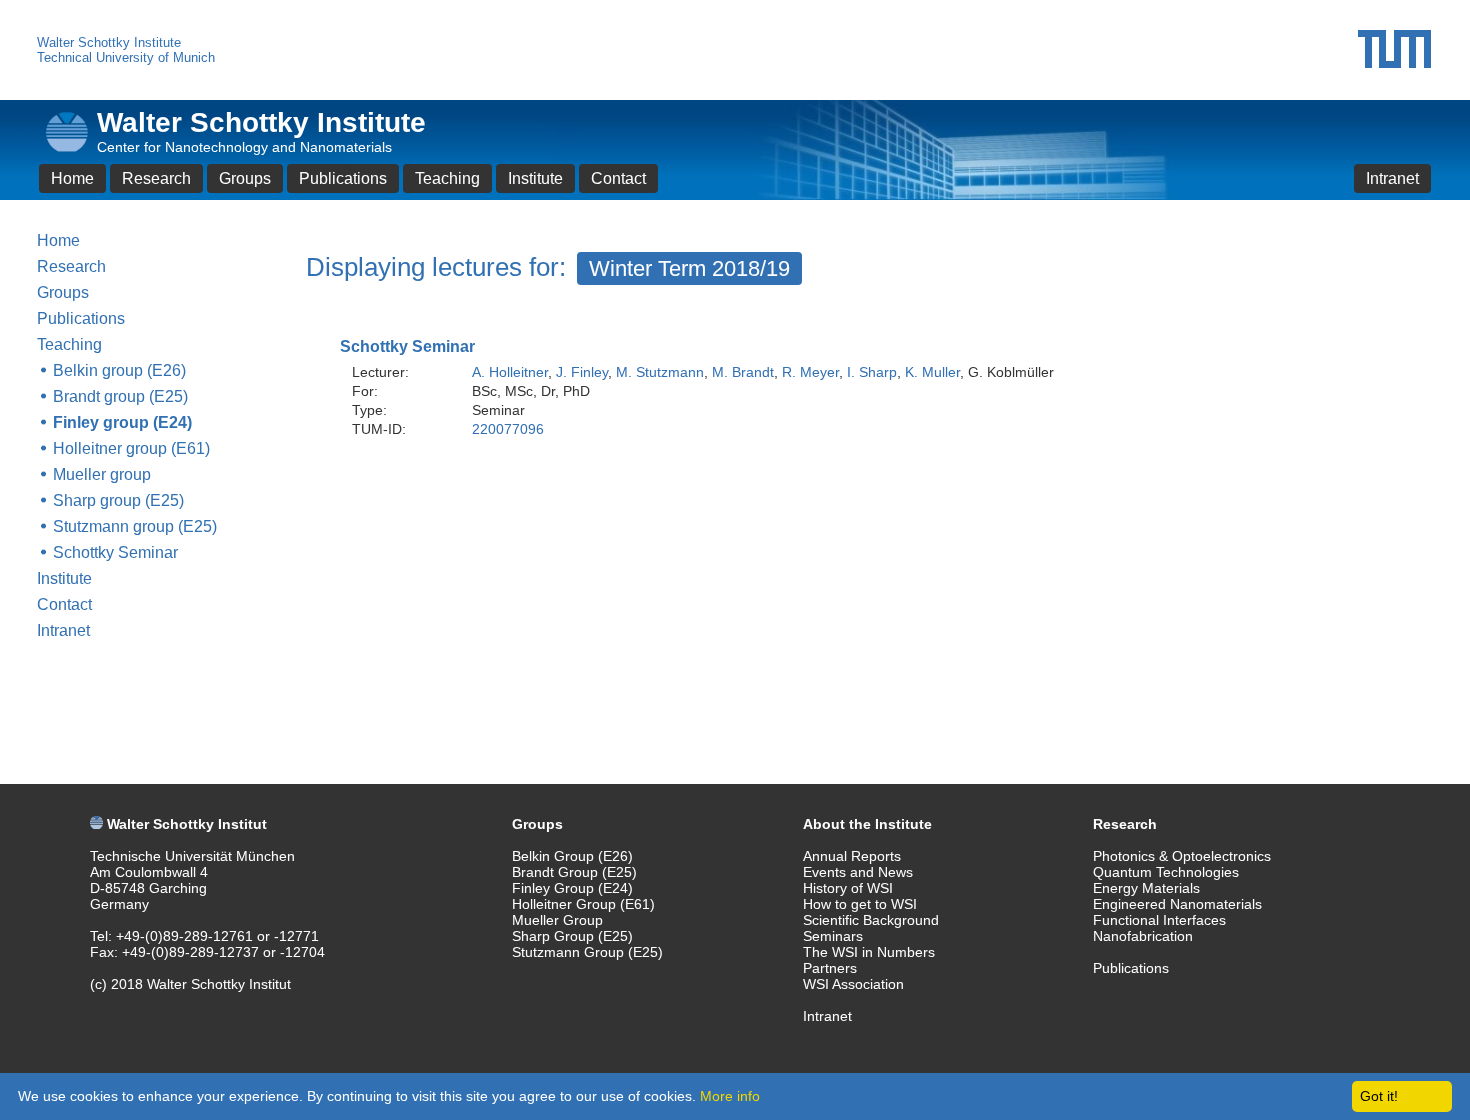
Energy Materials (1146, 888)
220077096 (508, 429)
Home (72, 178)
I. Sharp (872, 372)
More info (730, 1096)
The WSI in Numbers (869, 952)
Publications (343, 178)
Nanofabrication (1143, 936)
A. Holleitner (510, 372)
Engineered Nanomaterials (1177, 904)
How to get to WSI (860, 904)
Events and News (858, 872)
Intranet (1392, 178)
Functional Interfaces (1159, 920)
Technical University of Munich (126, 57)
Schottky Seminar (115, 552)
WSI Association (853, 984)
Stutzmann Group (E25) (587, 952)
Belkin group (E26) (119, 370)
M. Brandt (743, 372)
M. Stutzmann (660, 372)
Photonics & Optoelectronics (1182, 856)
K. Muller (932, 372)
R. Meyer (810, 372)
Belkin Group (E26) (572, 856)
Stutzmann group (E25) (135, 526)
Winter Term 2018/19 (689, 268)
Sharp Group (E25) (572, 936)
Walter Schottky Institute (109, 42)
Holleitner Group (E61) (583, 904)
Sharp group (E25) (118, 500)
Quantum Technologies (1166, 872)
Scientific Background (871, 920)
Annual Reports (852, 856)
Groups (245, 178)
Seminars (833, 936)
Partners (830, 968)
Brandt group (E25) (120, 396)
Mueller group (102, 474)
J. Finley (582, 372)
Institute (535, 178)
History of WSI (848, 888)
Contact (618, 178)
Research (156, 178)
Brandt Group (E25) (574, 872)
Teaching (447, 178)
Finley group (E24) (122, 422)
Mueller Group (557, 920)
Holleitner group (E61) (131, 448)
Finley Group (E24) (572, 888)
